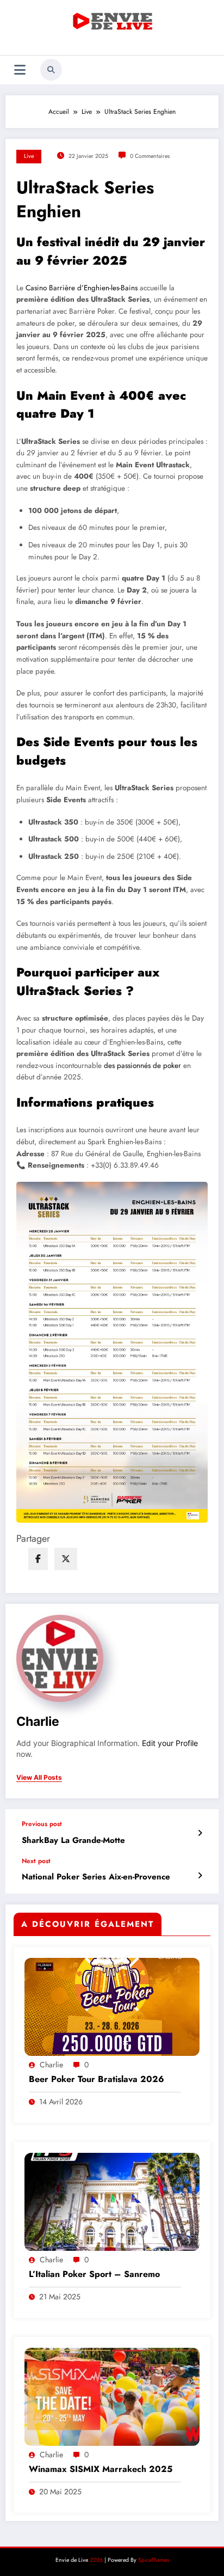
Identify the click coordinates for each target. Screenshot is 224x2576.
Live (29, 156)
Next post (36, 1861)
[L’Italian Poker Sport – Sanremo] (112, 2201)
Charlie (38, 1721)
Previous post (42, 1824)
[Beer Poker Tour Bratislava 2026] (112, 2006)
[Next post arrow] (200, 1876)
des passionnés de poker (142, 1066)
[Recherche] (51, 70)
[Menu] (20, 70)
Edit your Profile (170, 1743)
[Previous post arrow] (200, 1833)
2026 (96, 2560)
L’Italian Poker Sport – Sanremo (94, 2274)
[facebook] (38, 1559)
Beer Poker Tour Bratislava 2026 (97, 2079)
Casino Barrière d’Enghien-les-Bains (82, 288)
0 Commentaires (150, 156)
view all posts (39, 1778)
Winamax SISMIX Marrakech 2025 (101, 2469)
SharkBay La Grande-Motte (73, 1841)
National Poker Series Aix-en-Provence (96, 1877)
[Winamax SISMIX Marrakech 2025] (112, 2396)
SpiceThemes (154, 2560)
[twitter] (66, 1559)
